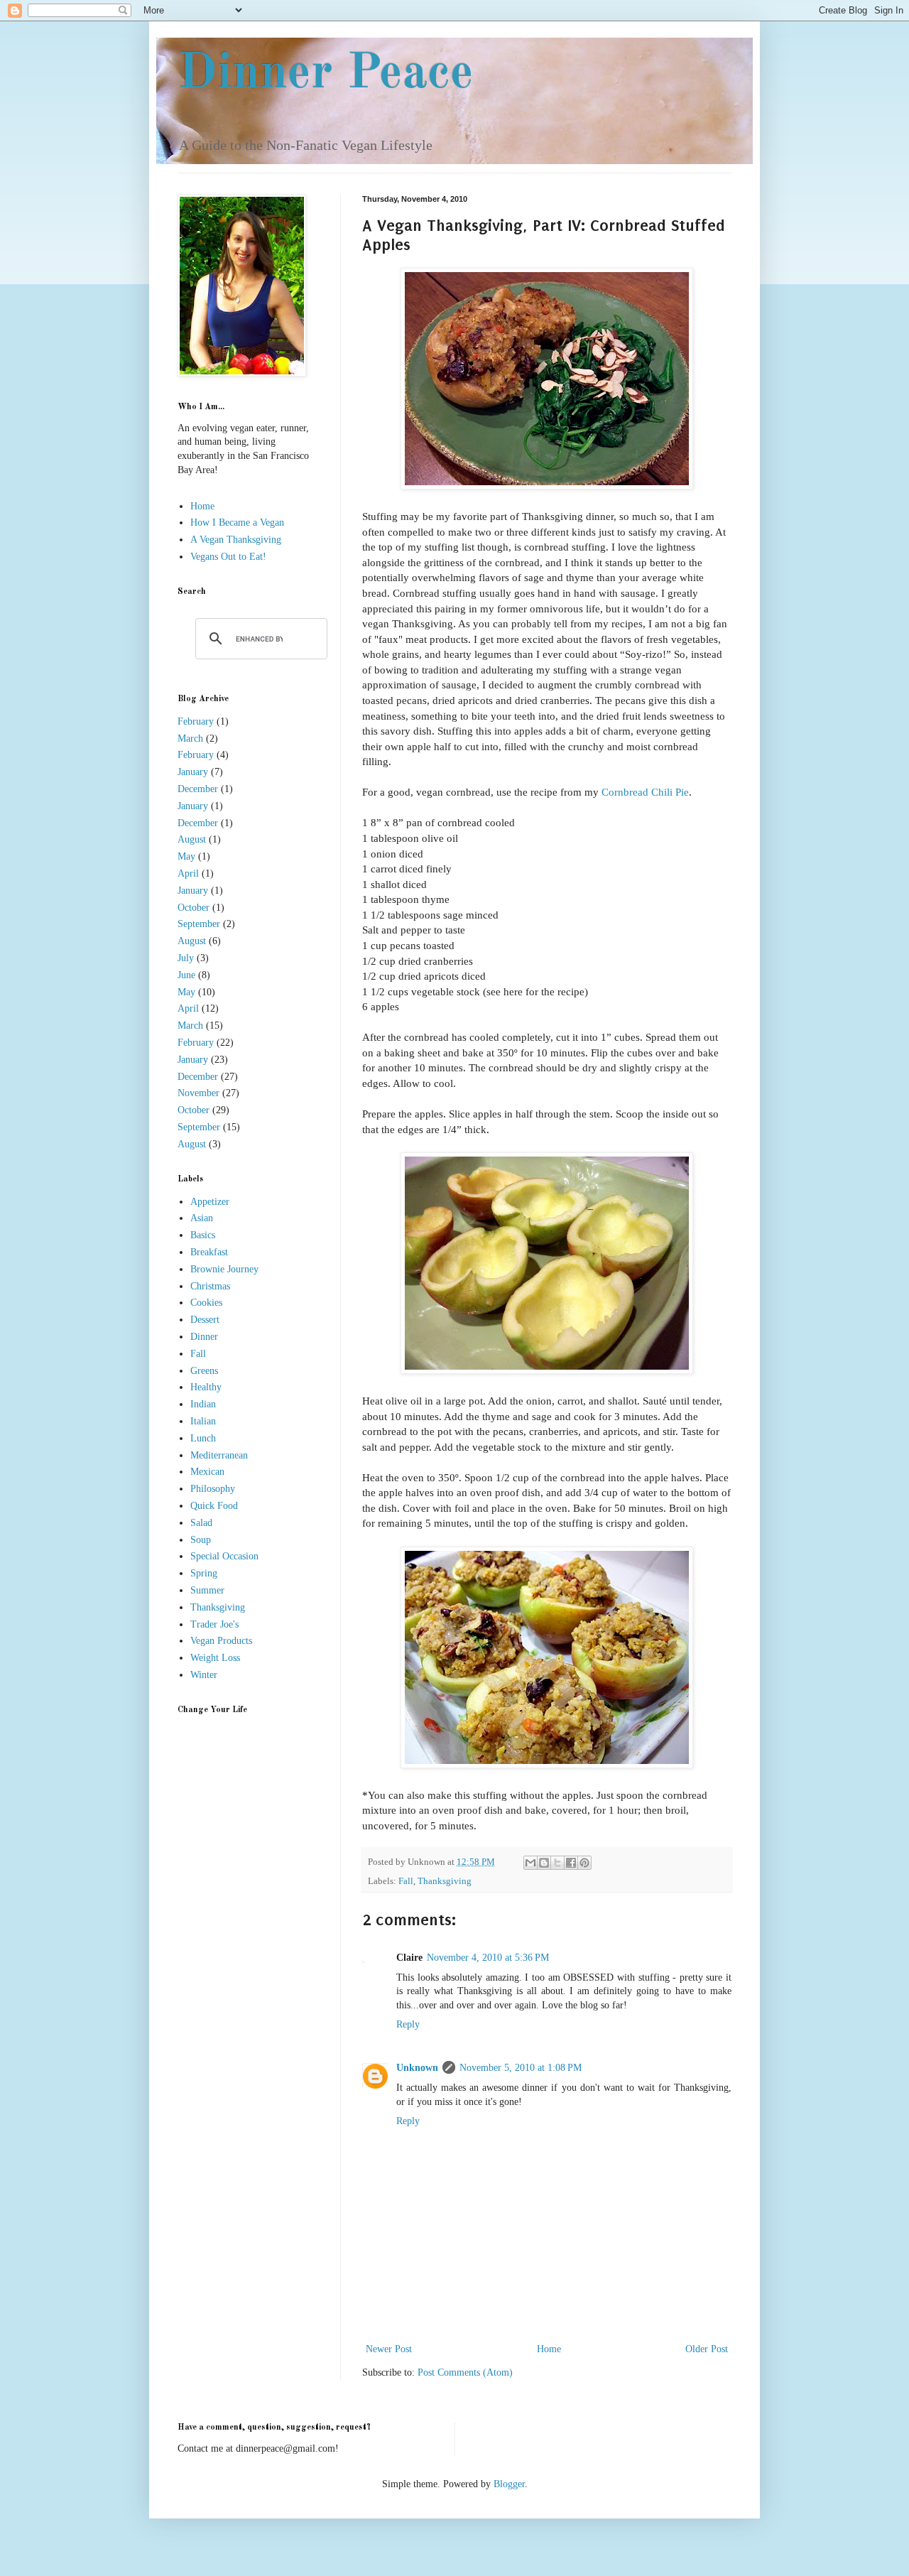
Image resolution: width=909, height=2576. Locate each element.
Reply (408, 2024)
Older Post (707, 2349)
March (190, 738)
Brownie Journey (224, 1269)
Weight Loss (215, 1658)
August (192, 839)
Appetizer (210, 1202)
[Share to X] (557, 1863)
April (188, 873)
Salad (201, 1523)
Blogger (509, 2484)
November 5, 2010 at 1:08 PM (521, 2068)
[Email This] (530, 1863)
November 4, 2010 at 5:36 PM (488, 1958)
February (196, 721)
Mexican (207, 1472)
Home (549, 2349)
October (194, 908)
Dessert (205, 1320)
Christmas (210, 1286)
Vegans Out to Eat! (228, 557)
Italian (203, 1421)
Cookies (206, 1303)
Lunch (203, 1438)
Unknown (417, 2068)
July (186, 958)
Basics (203, 1235)
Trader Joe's (214, 1624)
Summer (207, 1590)
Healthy (206, 1387)
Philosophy (213, 1489)
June (186, 975)
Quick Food (214, 1506)
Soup (201, 1540)
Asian (202, 1218)
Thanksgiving (445, 1881)
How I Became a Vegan (237, 523)
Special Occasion (224, 1556)
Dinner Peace (326, 75)
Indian (203, 1404)
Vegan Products (221, 1641)
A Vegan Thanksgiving (236, 540)
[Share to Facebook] (571, 1863)
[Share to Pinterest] (584, 1863)
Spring (204, 1573)
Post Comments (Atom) (465, 2372)
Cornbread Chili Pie (645, 792)
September (199, 924)
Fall (406, 1881)
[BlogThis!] (544, 1863)
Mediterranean (219, 1455)
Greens (204, 1371)
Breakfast (209, 1252)
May (186, 856)
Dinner (204, 1337)
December (198, 789)
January (193, 772)
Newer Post (389, 2349)
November (198, 1093)
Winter (204, 1675)
